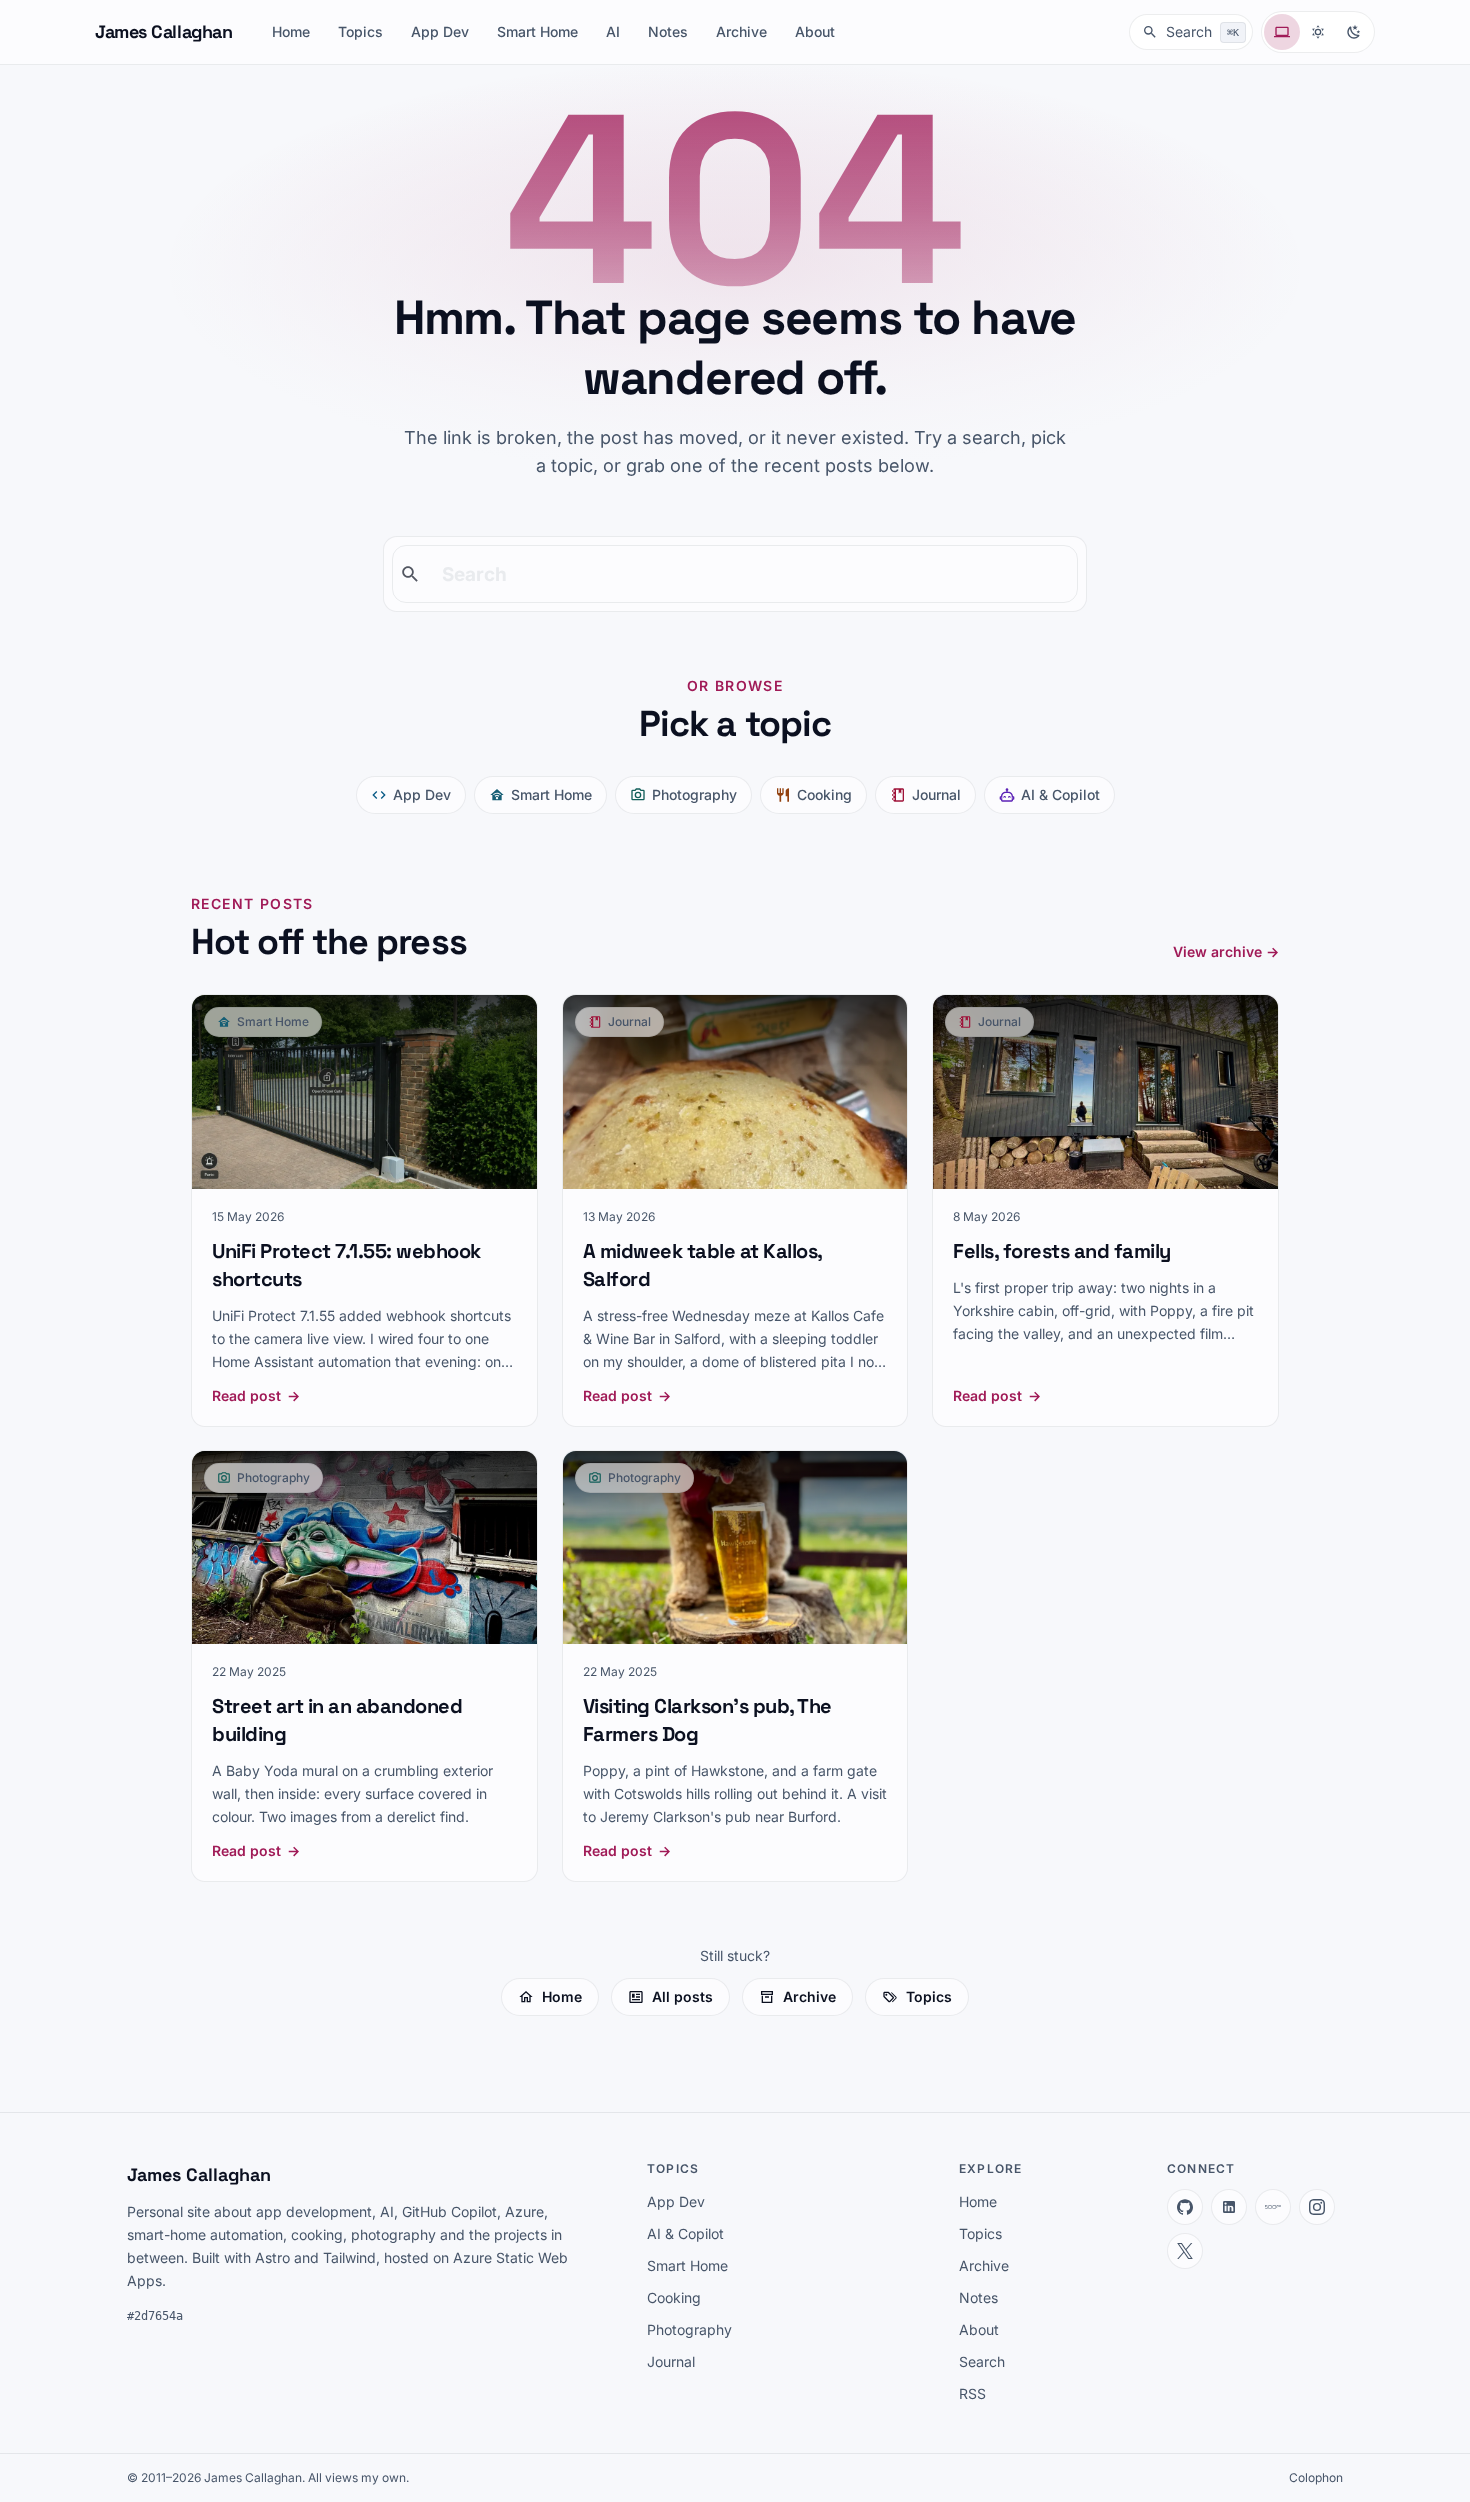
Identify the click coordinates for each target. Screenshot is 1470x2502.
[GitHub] (1185, 2207)
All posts (682, 1996)
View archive (1226, 951)
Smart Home (537, 31)
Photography (694, 794)
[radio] (1282, 32)
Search (982, 2361)
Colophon (1316, 2477)
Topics (360, 31)
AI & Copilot (1060, 794)
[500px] (1273, 2207)
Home (291, 31)
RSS (972, 2393)
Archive (741, 31)
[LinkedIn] (1229, 2207)
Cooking (824, 794)
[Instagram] (1317, 2207)
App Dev (440, 31)
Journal (936, 794)
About (815, 31)
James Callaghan (163, 31)
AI (613, 31)
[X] (1185, 2251)
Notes (668, 31)
